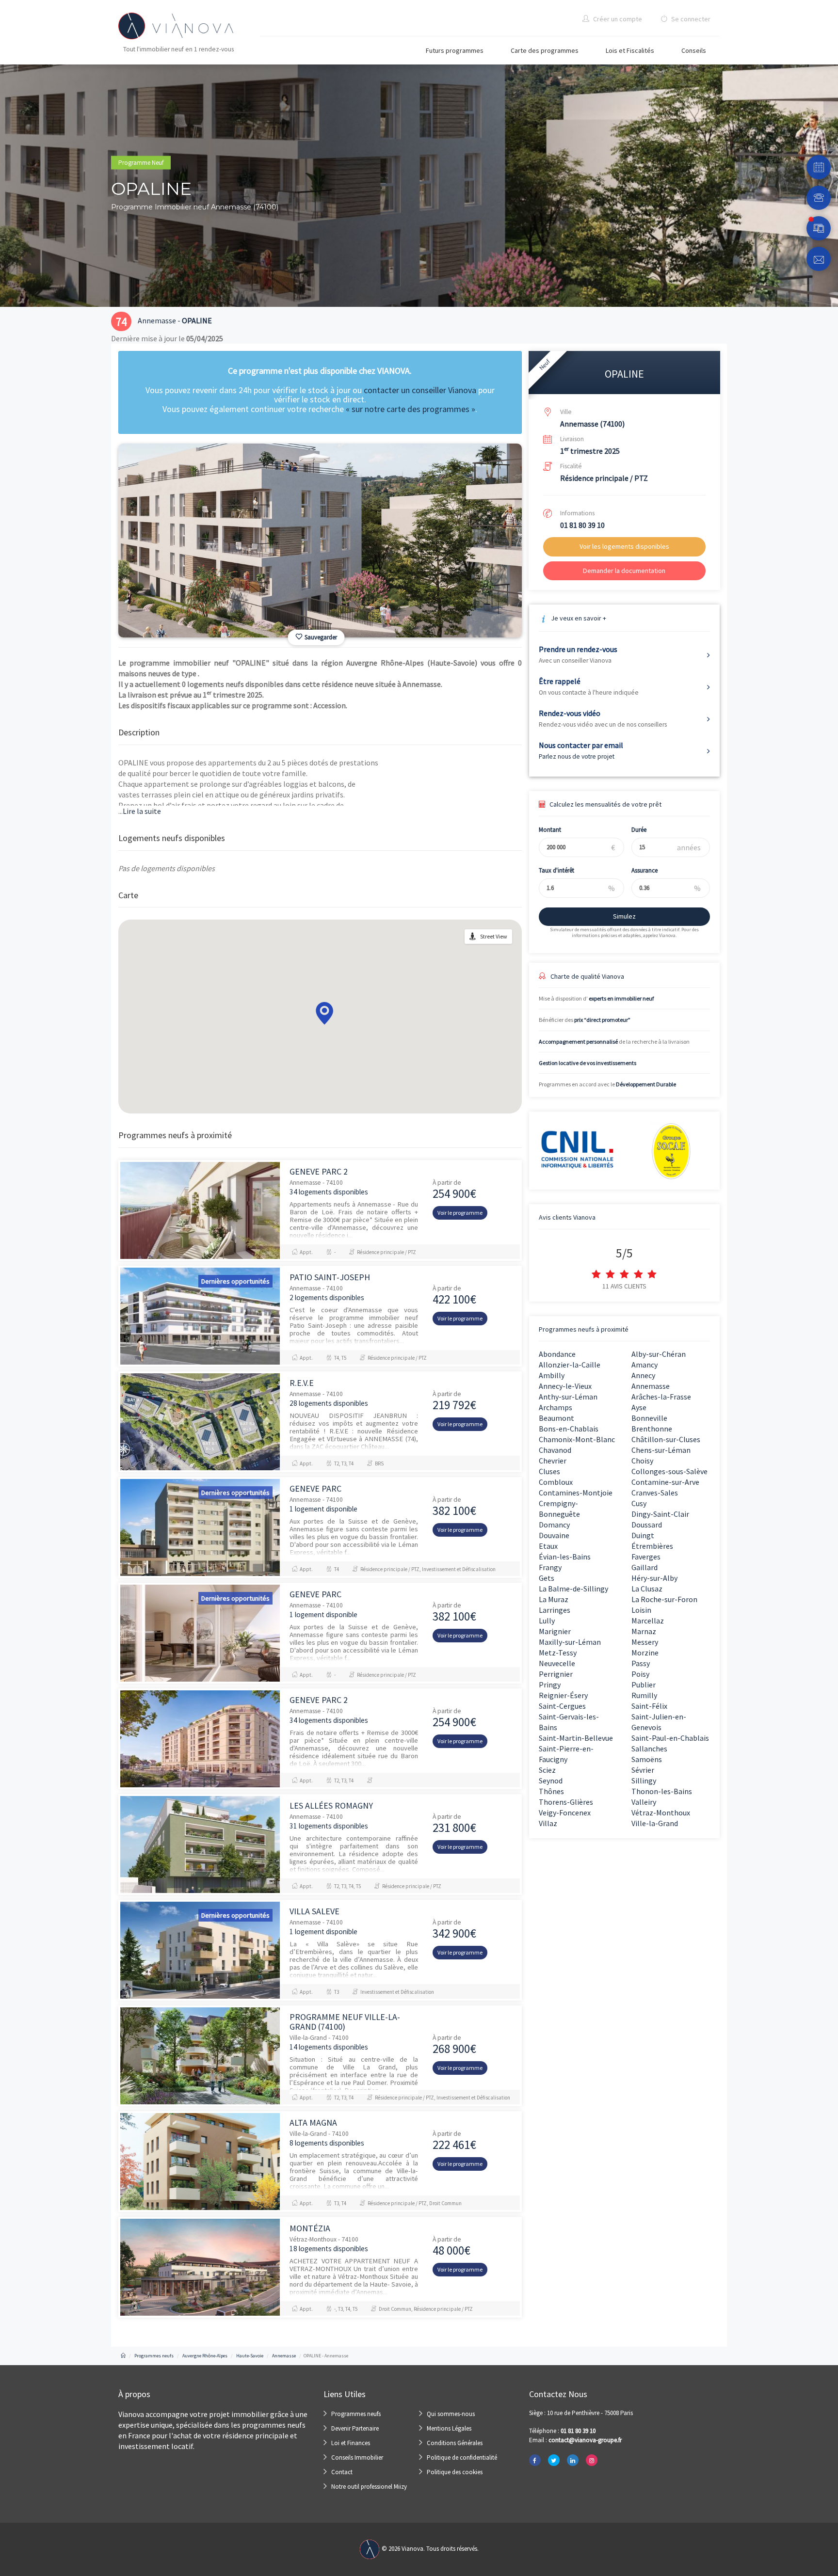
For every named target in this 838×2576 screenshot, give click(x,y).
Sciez (547, 1770)
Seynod (551, 1781)
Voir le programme (460, 1213)
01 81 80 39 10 (582, 525)
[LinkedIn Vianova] (573, 2460)
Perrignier (556, 1674)
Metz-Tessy (558, 1653)
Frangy (550, 1567)
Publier (644, 1685)
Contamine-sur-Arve (665, 1482)
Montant (550, 830)
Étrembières (652, 1546)
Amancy (645, 1365)
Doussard (647, 1525)
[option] (320, 541)
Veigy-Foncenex (565, 1813)
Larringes (555, 1610)
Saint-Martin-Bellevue (576, 1738)
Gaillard (645, 1567)
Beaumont (556, 1418)
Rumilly (644, 1695)
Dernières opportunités (235, 1281)
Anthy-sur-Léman (568, 1397)
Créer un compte (617, 19)
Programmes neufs (356, 2414)
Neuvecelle (557, 1663)
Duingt (643, 1535)
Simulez (624, 916)
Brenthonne (652, 1429)
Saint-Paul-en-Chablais (670, 1738)
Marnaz (644, 1631)
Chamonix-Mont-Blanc (577, 1439)
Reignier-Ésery (563, 1695)
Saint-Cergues (562, 1706)
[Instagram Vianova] (592, 2460)
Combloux (556, 1482)
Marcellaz (648, 1621)
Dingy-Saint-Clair (660, 1514)
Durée (639, 830)
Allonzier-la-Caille (570, 1365)
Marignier (555, 1631)
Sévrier (643, 1770)
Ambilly (552, 1375)
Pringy (550, 1685)
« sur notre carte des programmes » (411, 409)
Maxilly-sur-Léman (570, 1642)
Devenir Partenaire (355, 2428)
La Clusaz (647, 1589)
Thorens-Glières (566, 1802)
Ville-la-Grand (655, 1823)
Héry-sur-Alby (654, 1578)
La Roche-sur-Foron (664, 1599)
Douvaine (554, 1535)
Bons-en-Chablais (569, 1429)
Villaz (548, 1823)
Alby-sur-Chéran (659, 1354)
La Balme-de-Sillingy (573, 1589)
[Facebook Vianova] (535, 2460)
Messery (645, 1642)
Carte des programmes (545, 50)
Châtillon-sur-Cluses (666, 1439)
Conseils (694, 50)
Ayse (639, 1407)
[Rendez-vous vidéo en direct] (819, 228)
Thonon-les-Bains (662, 1791)
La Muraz (554, 1599)
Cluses (549, 1471)
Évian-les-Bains (565, 1557)
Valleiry (644, 1802)
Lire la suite (140, 811)
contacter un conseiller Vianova (420, 390)
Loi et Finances (351, 2443)
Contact (342, 2472)
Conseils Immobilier (357, 2457)
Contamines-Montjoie (576, 1493)
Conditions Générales (455, 2443)
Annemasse (651, 1386)
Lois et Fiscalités (630, 50)
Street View (494, 936)
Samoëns (647, 1759)
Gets (547, 1578)
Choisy (642, 1461)
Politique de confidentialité (462, 2457)
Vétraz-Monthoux (661, 1813)
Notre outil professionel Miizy (369, 2487)
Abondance (557, 1354)
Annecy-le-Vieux (565, 1386)
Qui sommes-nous (451, 2414)
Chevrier (553, 1461)
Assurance (645, 870)
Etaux (548, 1546)
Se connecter (690, 19)
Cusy (639, 1503)
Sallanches (649, 1749)
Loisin (641, 1610)
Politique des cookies (455, 2472)
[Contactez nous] (819, 259)
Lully (547, 1621)
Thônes (551, 1791)
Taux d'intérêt (556, 870)
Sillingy (644, 1781)
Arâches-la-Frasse (661, 1397)
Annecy (643, 1375)
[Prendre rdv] (819, 167)
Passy (641, 1663)
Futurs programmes (455, 50)
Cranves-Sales (655, 1493)
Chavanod (555, 1450)
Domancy (554, 1525)
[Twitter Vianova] (554, 2460)
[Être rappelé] (819, 198)
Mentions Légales (449, 2428)
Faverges (646, 1557)
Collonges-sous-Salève (669, 1471)
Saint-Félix (649, 1706)
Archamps (556, 1407)
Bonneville (649, 1418)
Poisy (640, 1674)
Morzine (645, 1653)
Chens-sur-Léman (661, 1450)
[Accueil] (123, 2356)
